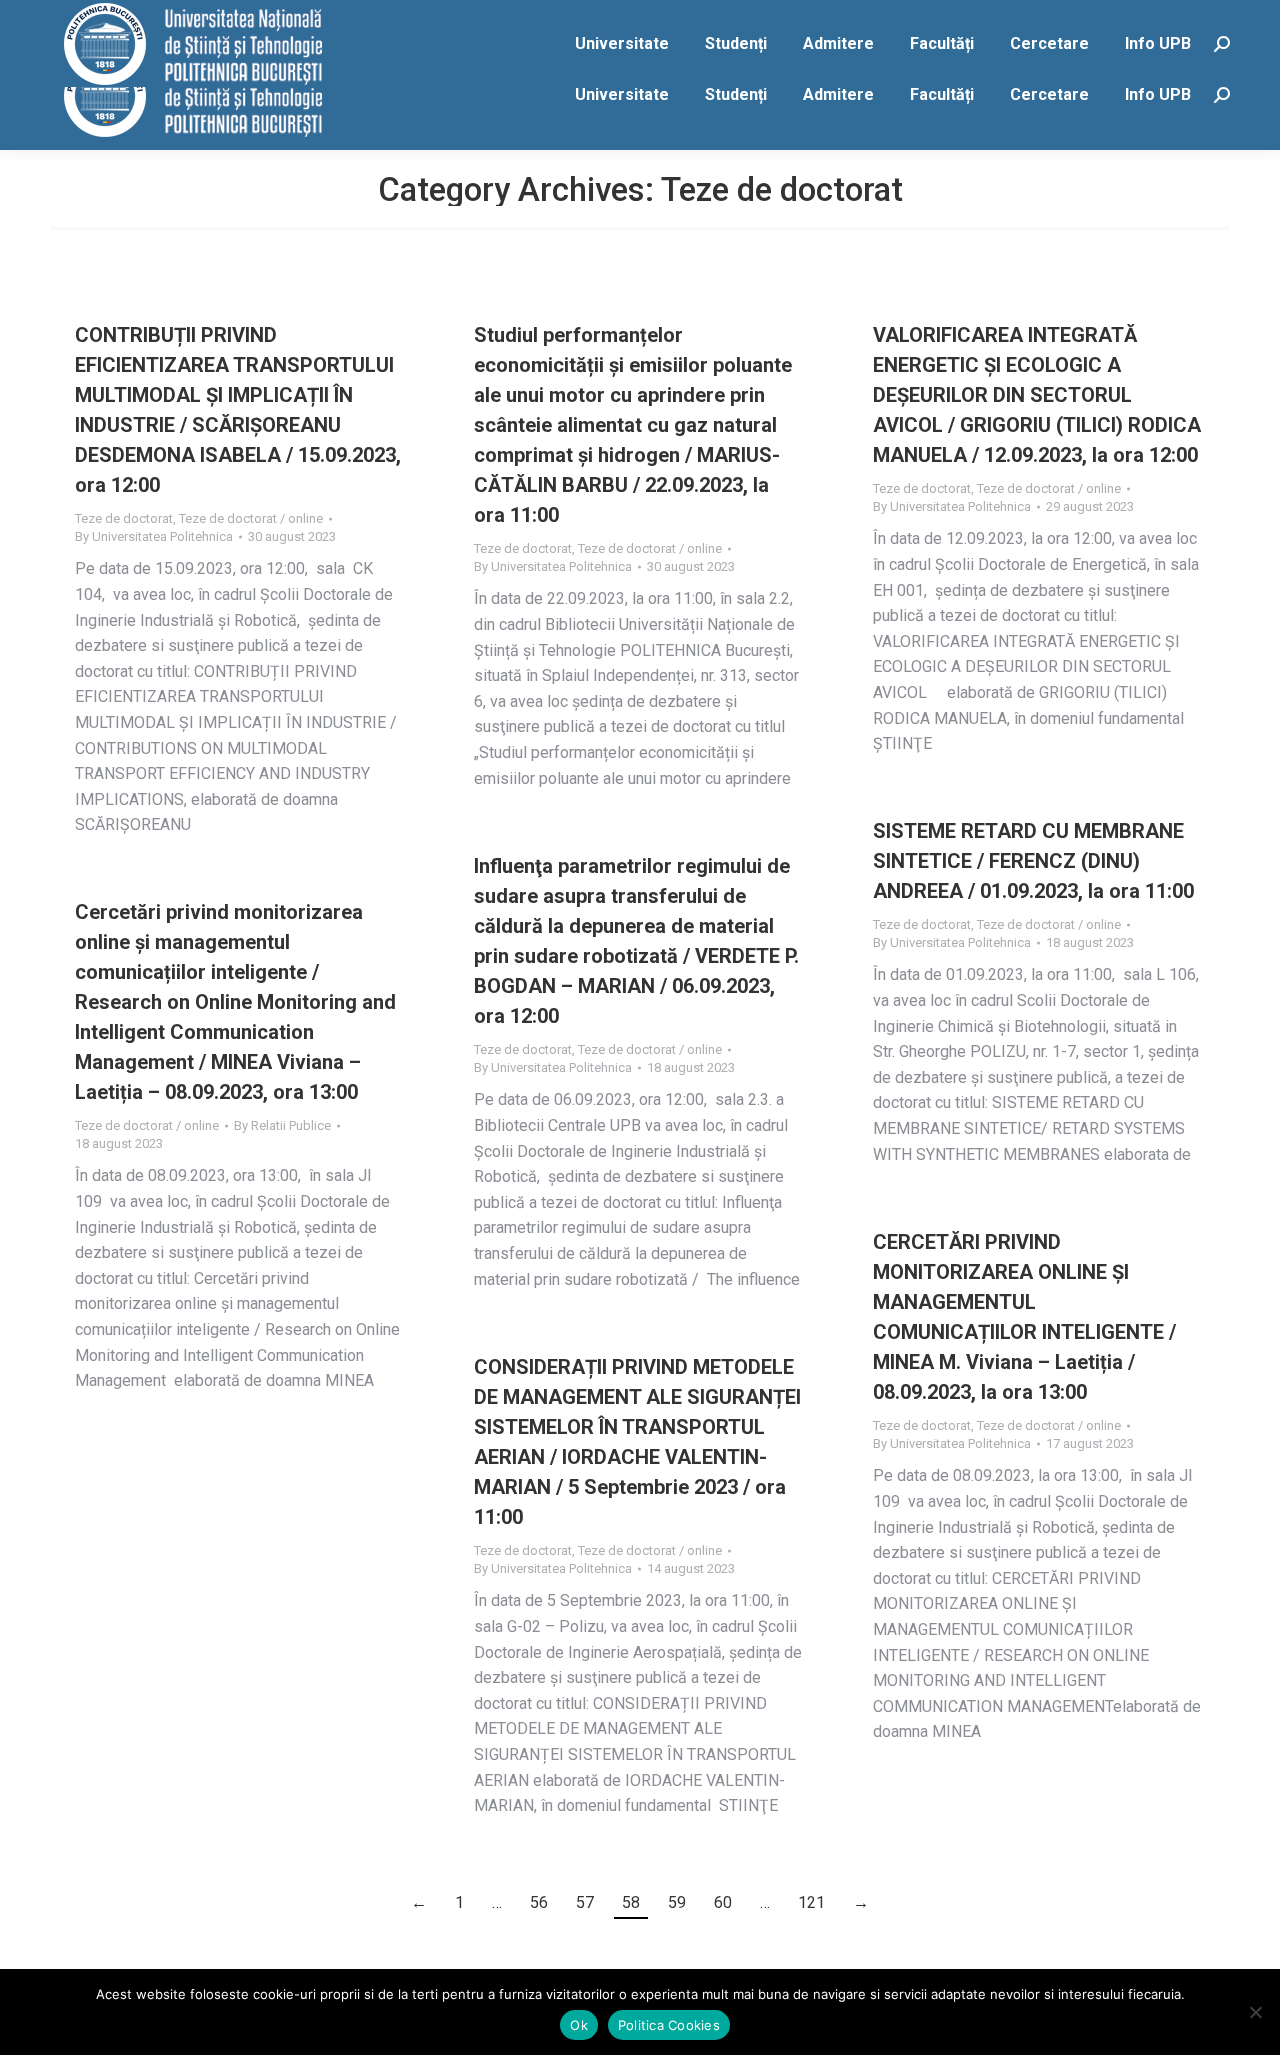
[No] (1255, 2012)
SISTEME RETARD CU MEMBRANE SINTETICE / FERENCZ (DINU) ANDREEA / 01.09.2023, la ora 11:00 (1033, 861)
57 (585, 1902)
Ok (579, 2025)
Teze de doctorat (124, 518)
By (154, 536)
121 (811, 1902)
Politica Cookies (669, 2025)
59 (677, 1902)
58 (631, 1902)
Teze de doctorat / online (251, 518)
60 (723, 1902)
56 (539, 1902)
